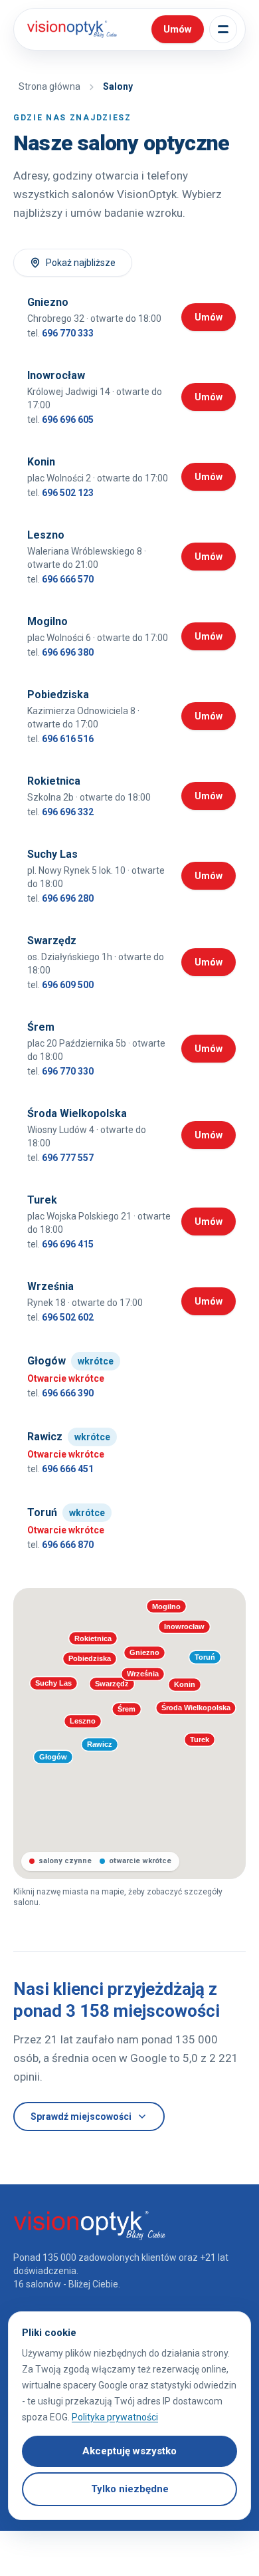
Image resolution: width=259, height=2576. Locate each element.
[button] (144, 1653)
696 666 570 (68, 579)
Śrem (41, 1027)
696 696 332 (68, 812)
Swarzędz (52, 941)
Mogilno (47, 621)
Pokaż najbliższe (81, 263)
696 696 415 (68, 1244)
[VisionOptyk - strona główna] (69, 29)
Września (50, 1286)
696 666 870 (68, 1545)
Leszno (46, 535)
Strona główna (49, 86)
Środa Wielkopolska (77, 1113)
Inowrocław (56, 375)
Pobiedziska (58, 695)
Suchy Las (52, 854)
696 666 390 (68, 1393)
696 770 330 (68, 1071)
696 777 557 (68, 1158)
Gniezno (48, 302)
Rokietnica (54, 781)
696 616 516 (68, 739)
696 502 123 (68, 493)
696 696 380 (68, 652)
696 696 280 (68, 898)
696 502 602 (68, 1317)
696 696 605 (68, 420)
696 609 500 (68, 985)
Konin (41, 462)
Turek (42, 1200)
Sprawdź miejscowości (81, 2117)
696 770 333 (68, 333)
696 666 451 (68, 1469)
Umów (215, 320)
